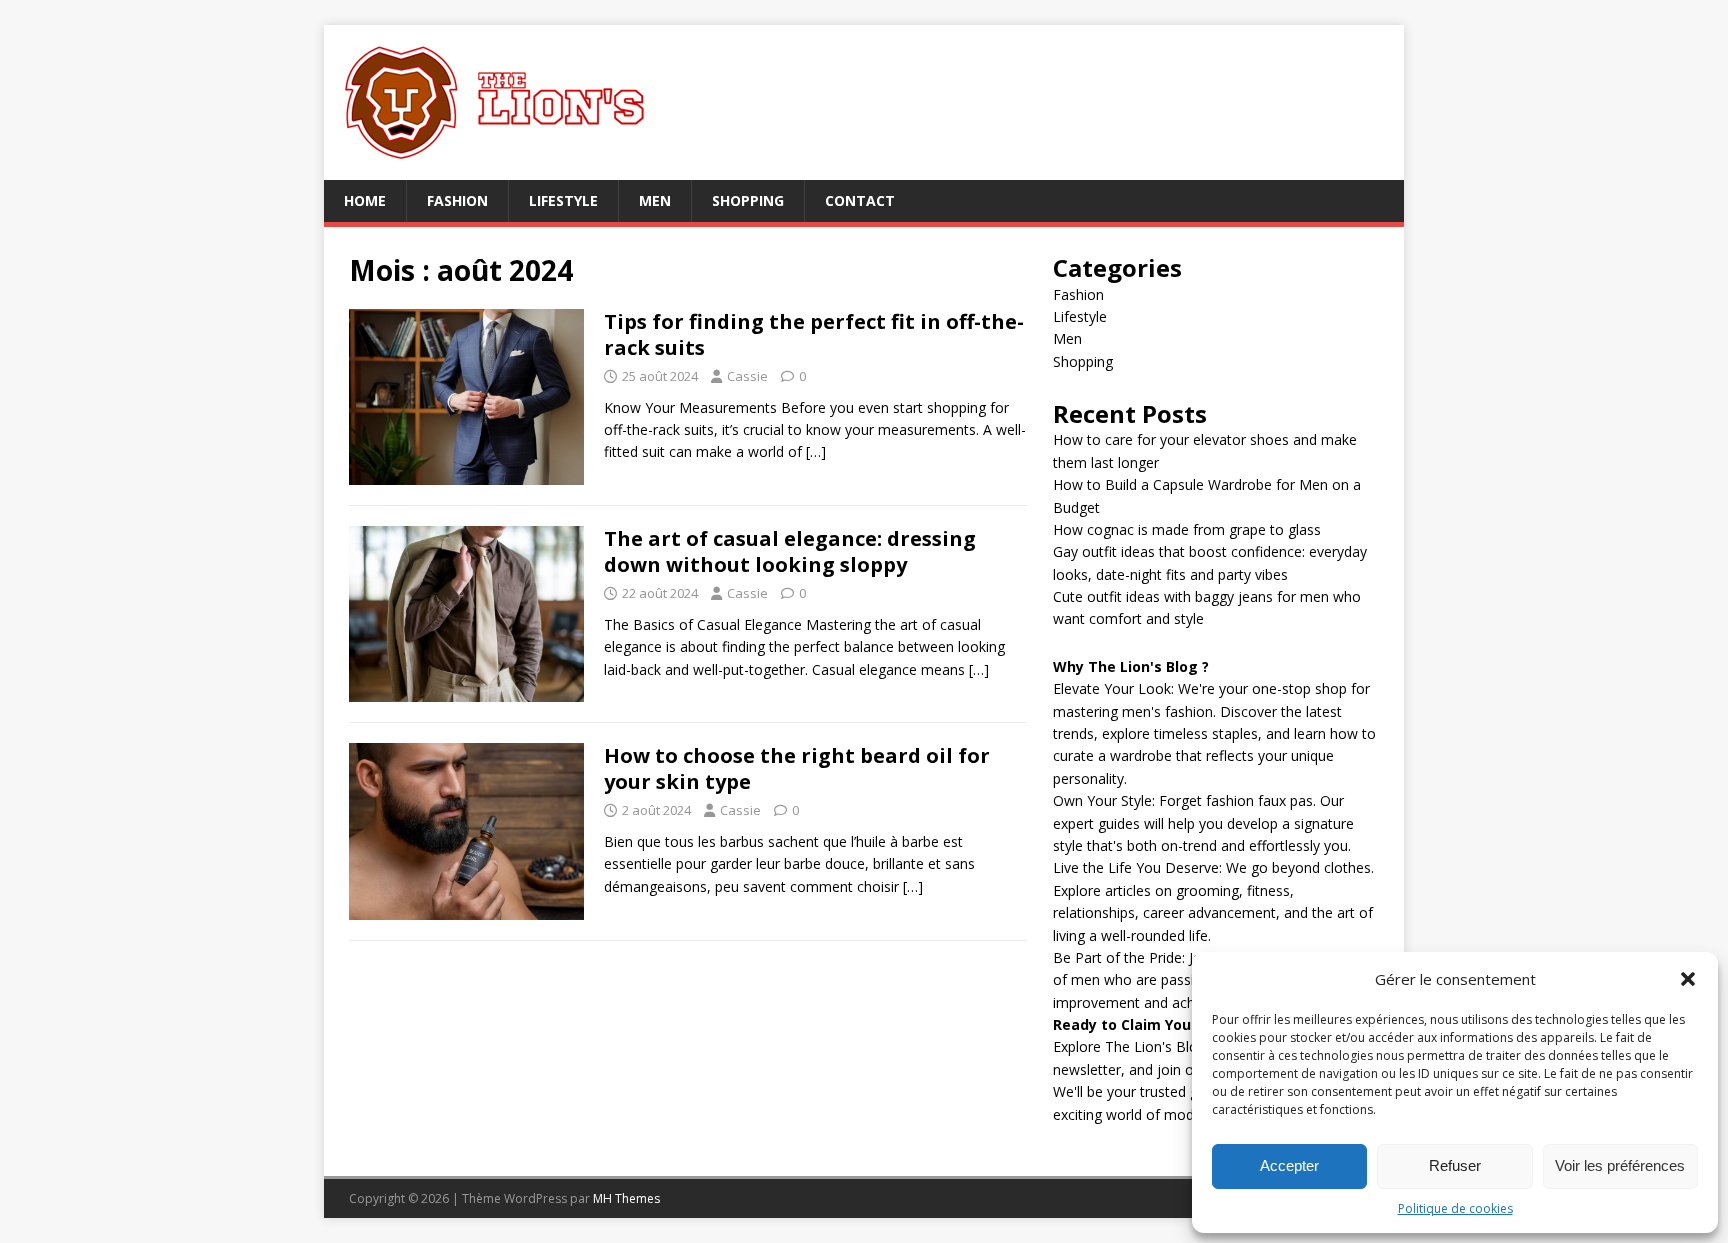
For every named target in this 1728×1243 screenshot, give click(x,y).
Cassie (747, 376)
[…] (816, 451)
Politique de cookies (1455, 1208)
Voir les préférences (1620, 1165)
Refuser (1455, 1165)
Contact (860, 200)
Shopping (748, 200)
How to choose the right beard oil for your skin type (797, 768)
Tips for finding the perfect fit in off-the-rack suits (814, 334)
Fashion (457, 200)
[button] (1688, 979)
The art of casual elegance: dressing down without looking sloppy (790, 551)
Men (655, 200)
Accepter (1289, 1165)
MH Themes (626, 1198)
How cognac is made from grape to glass (1187, 529)
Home (365, 200)
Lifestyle (563, 200)
